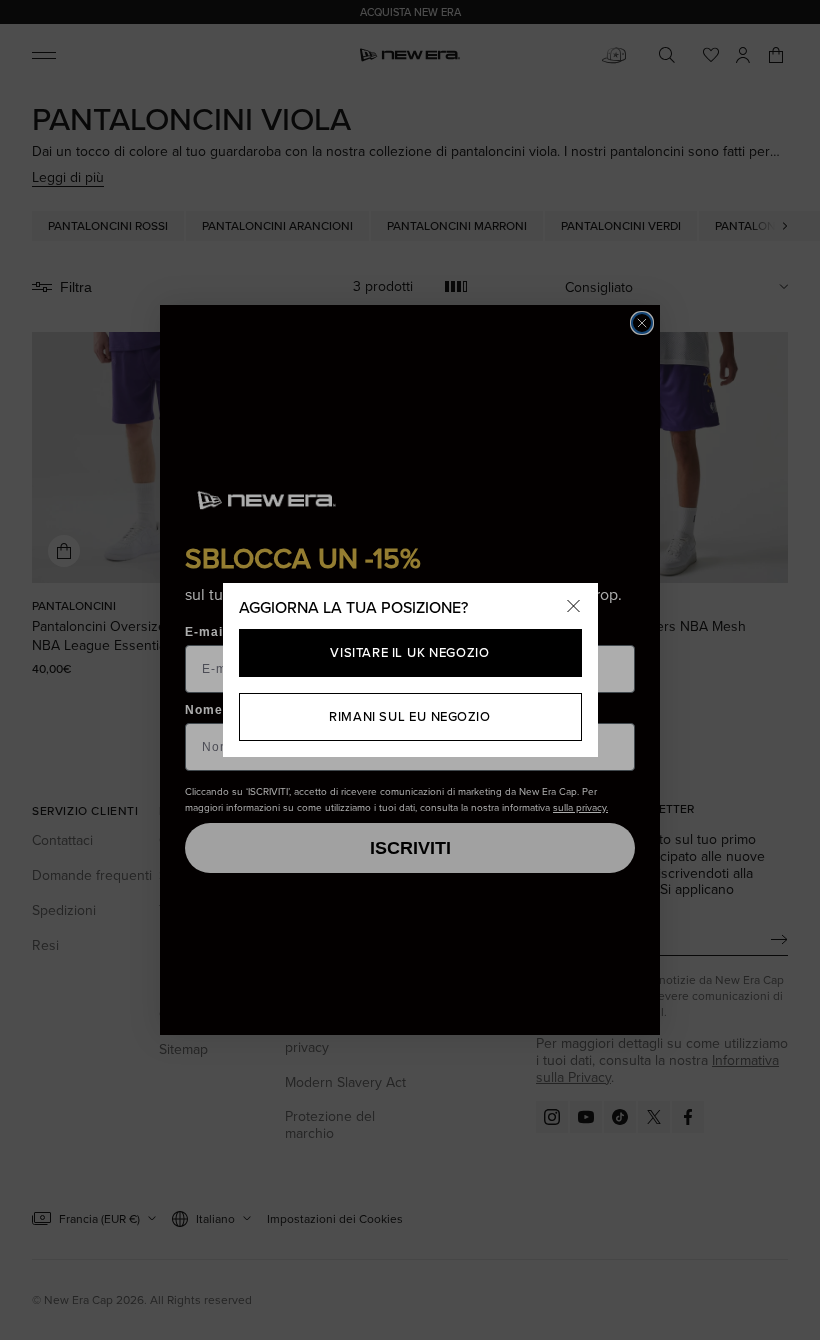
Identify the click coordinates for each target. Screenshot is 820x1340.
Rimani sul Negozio (409, 716)
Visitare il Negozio (409, 652)
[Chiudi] (574, 607)
